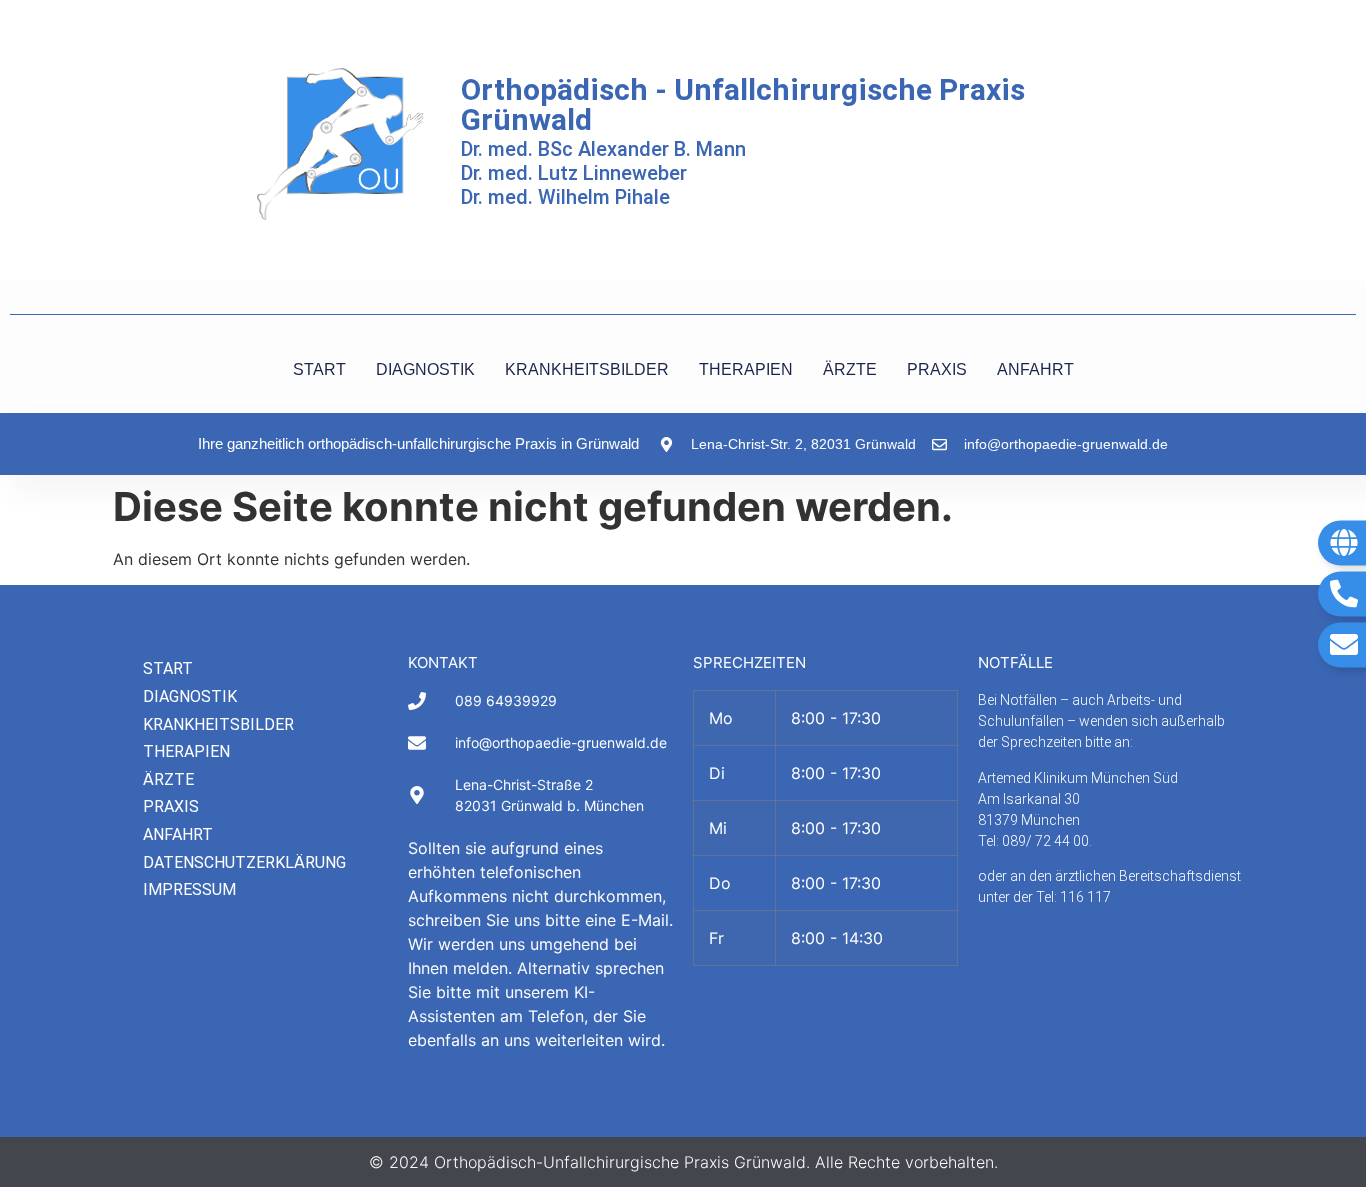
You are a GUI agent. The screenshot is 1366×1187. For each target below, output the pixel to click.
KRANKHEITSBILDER (587, 369)
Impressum (189, 889)
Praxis (171, 806)
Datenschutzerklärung (244, 862)
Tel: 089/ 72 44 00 (1033, 841)
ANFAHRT (1035, 369)
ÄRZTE (850, 369)
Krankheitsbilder (218, 724)
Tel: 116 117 (1073, 897)
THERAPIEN (746, 369)
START (319, 369)
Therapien (186, 751)
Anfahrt (178, 834)
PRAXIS (937, 369)
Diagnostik (190, 696)
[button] (44, 1143)
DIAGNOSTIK (425, 369)
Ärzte (168, 779)
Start (168, 668)
